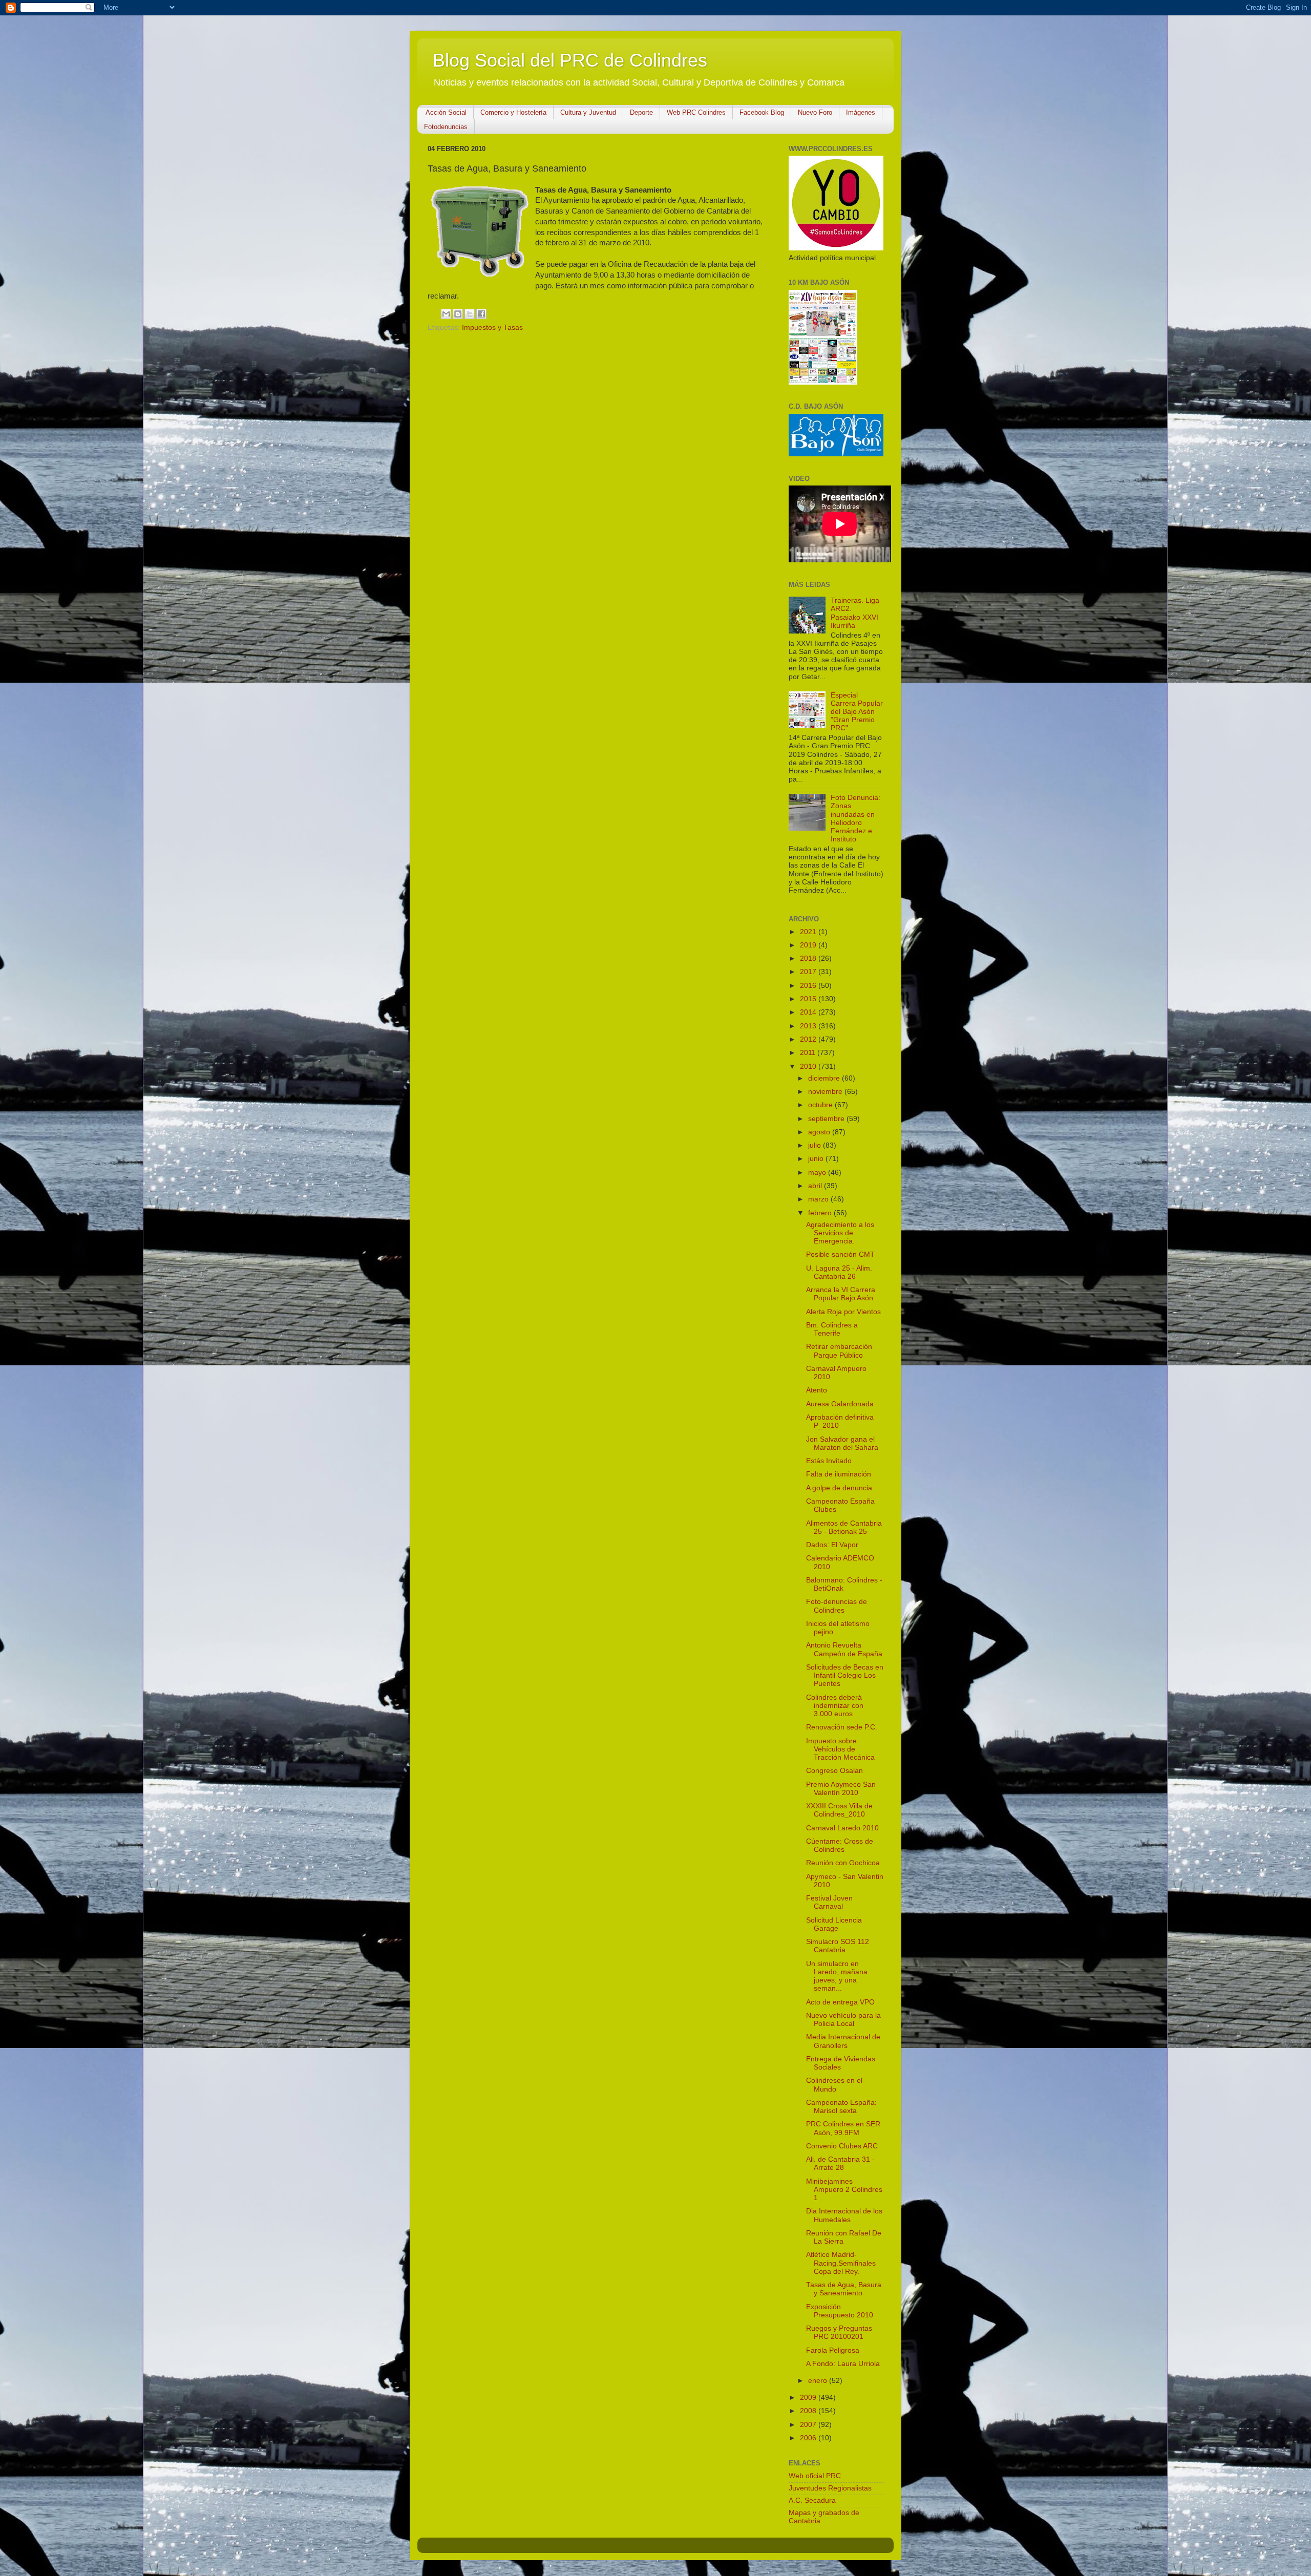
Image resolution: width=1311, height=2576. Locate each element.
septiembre (827, 1119)
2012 (809, 1039)
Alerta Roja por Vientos (843, 1312)
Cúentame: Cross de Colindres (840, 1845)
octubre (821, 1105)
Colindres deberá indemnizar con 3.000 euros (835, 1706)
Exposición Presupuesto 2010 (840, 2311)
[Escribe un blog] (458, 314)
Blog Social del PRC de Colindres (570, 60)
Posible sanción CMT (840, 1254)
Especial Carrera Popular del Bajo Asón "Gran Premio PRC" (857, 712)
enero (819, 2381)
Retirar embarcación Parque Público (839, 1351)
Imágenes (861, 112)
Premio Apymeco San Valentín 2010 (841, 1789)
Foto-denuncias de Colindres (837, 1606)
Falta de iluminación (839, 1474)
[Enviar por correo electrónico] (446, 314)
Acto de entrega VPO (840, 2002)
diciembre (825, 1078)
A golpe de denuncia (839, 1488)
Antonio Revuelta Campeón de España (844, 1649)
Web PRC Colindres (696, 112)
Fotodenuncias (446, 127)
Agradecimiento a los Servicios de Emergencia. (840, 1233)
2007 (809, 2425)
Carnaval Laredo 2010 (842, 1828)
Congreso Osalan (834, 1771)
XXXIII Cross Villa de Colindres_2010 (839, 1810)
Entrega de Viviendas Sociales (841, 2063)
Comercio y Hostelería (513, 112)
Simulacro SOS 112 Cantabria (838, 1946)
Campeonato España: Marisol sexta (841, 2107)
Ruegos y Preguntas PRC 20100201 (839, 2332)
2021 (809, 932)
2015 (809, 999)
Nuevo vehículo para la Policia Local (843, 2020)
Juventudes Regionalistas (830, 2488)
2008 (809, 2411)
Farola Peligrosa (833, 2350)
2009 (809, 2398)
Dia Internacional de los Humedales (844, 2215)
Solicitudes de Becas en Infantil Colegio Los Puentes (845, 1675)
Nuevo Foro (815, 112)
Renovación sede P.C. (842, 1727)
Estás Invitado (829, 1461)
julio (816, 1145)
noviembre (826, 1092)
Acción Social (446, 112)
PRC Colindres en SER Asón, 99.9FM (843, 2128)
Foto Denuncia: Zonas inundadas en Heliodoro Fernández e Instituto (855, 818)
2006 (809, 2438)
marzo (819, 1199)
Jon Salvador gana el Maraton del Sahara (842, 1443)
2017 (809, 972)
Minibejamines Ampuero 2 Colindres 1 (844, 2190)
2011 (809, 1053)
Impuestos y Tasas (492, 328)
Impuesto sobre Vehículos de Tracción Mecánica (840, 1749)
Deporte (641, 112)
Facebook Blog (762, 112)
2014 (809, 1012)
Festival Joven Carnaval (829, 1902)
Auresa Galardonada (840, 1404)
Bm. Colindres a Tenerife (832, 1329)
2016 (809, 986)
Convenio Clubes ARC (842, 2146)
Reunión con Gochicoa (843, 1863)
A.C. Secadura (812, 2500)
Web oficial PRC (815, 2476)
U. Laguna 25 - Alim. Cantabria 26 (839, 1272)
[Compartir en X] (470, 314)
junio (817, 1159)
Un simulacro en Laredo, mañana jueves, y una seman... (837, 1976)
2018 (809, 958)
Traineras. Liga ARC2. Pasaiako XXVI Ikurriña (855, 613)
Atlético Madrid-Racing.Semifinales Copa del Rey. (841, 2263)
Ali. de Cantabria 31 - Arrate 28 (840, 2163)
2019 (809, 945)
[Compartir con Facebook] (481, 314)
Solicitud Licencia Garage (834, 1924)
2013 (809, 1026)
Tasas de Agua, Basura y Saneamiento (844, 2289)
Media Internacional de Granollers (843, 2041)
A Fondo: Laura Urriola (843, 2364)
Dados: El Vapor (832, 1545)
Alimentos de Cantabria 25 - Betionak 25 (844, 1527)
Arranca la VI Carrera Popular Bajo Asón (841, 1294)
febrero (821, 1213)
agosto (820, 1132)
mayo (818, 1173)
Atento (817, 1390)
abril (816, 1186)
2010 (809, 1067)
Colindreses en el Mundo (834, 2085)
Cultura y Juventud (588, 112)
